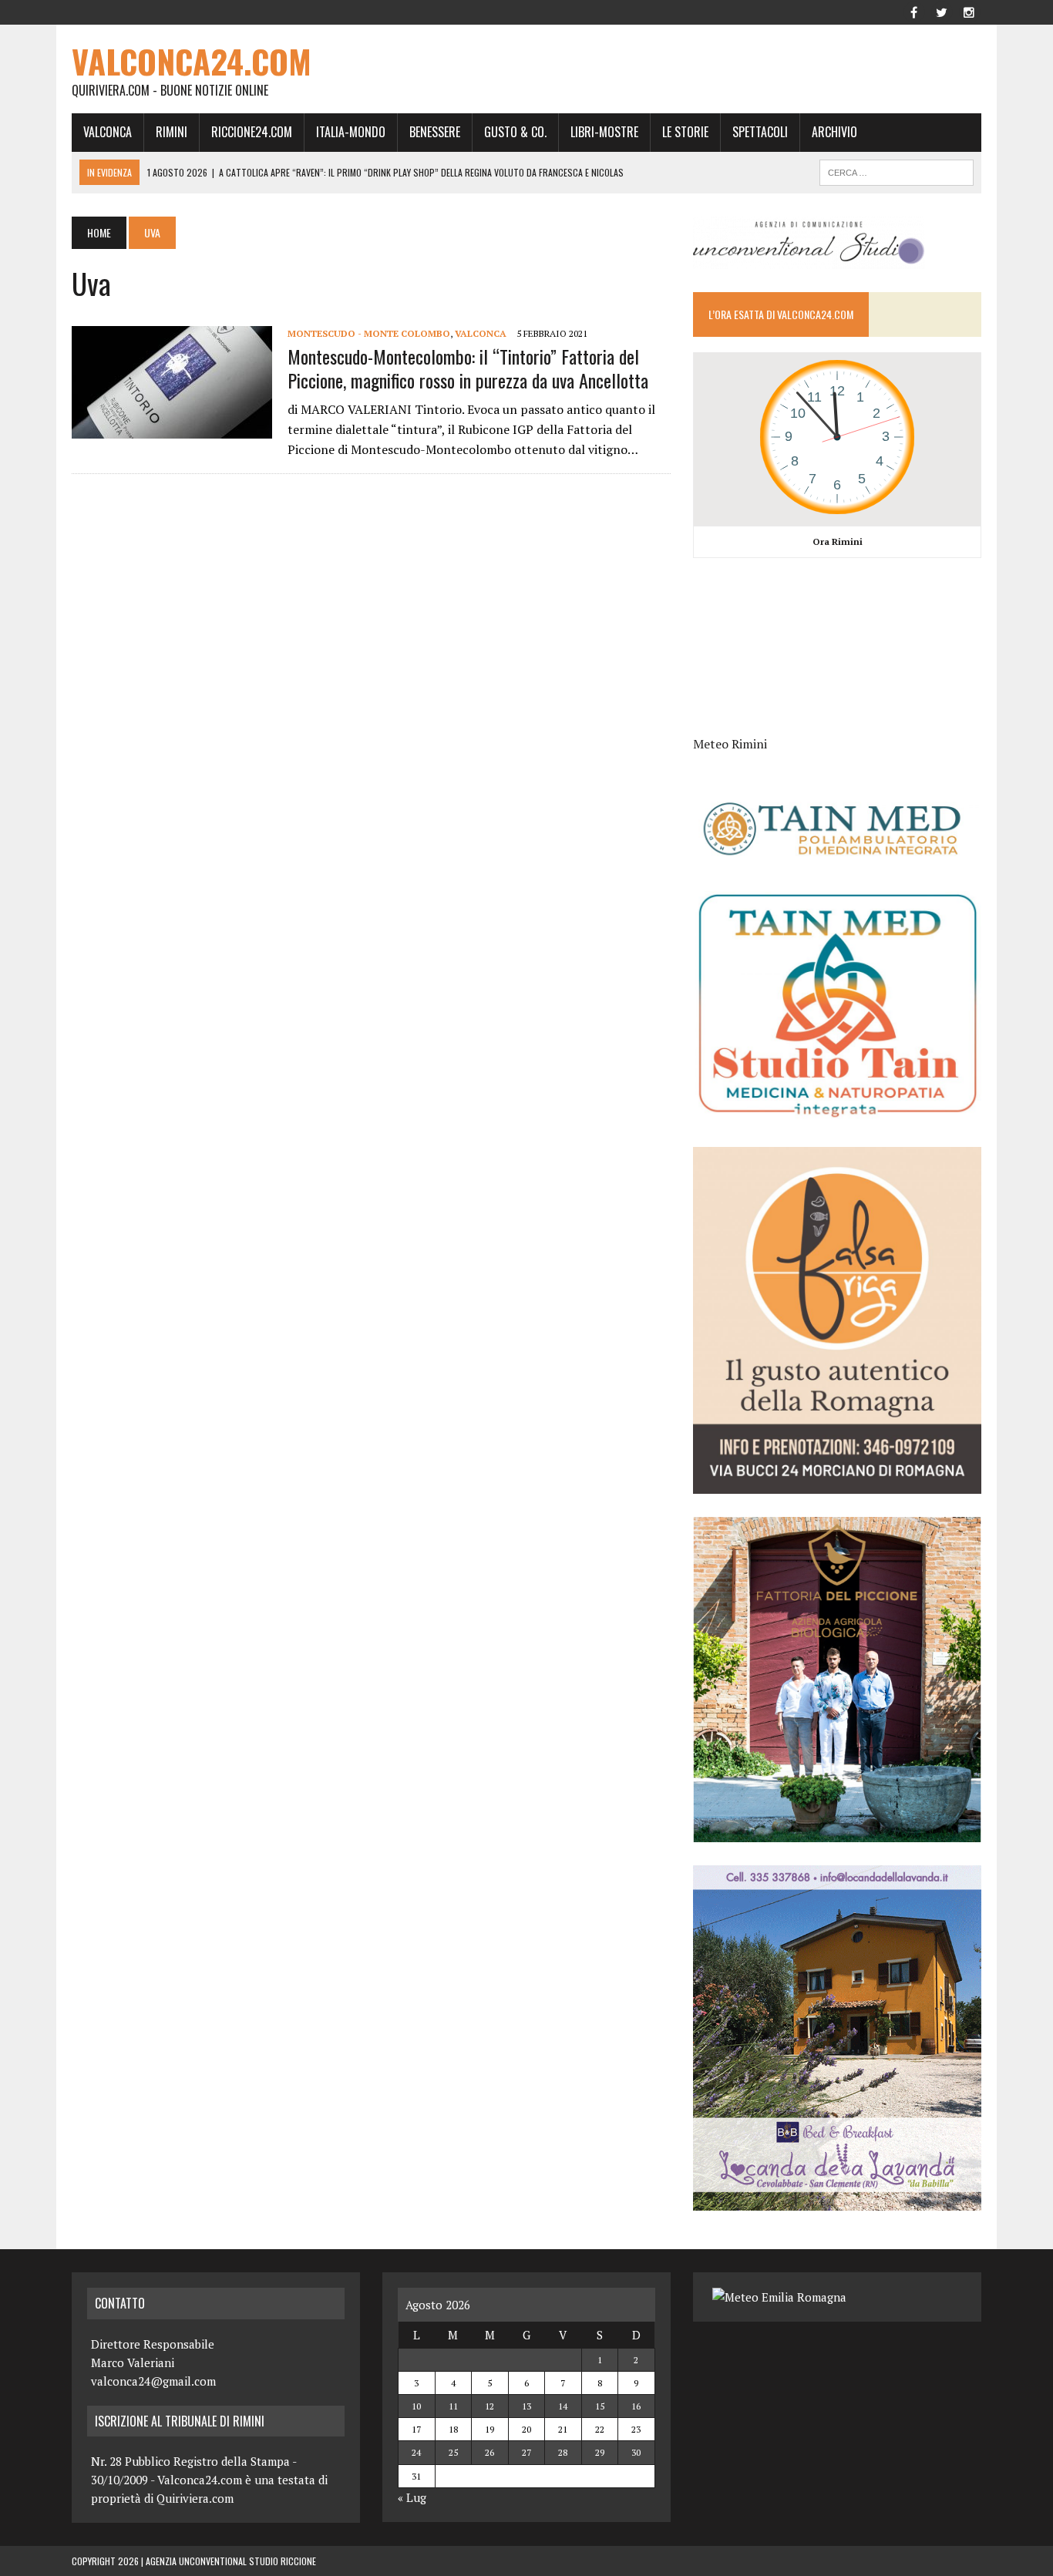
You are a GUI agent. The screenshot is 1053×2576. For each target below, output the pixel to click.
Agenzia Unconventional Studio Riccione (231, 2561)
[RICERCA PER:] (897, 170)
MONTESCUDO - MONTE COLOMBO (369, 333)
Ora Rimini (838, 541)
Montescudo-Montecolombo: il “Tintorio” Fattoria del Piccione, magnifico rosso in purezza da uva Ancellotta (468, 368)
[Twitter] (941, 11)
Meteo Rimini (730, 744)
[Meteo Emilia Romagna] (779, 2297)
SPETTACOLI (760, 132)
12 (489, 2406)
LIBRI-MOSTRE (604, 132)
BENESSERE (435, 132)
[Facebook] (913, 11)
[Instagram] (969, 11)
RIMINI (172, 132)
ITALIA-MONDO (351, 132)
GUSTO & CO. (515, 132)
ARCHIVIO (834, 132)
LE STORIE (685, 132)
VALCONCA (108, 132)
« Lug (412, 2497)
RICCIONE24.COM (252, 132)
